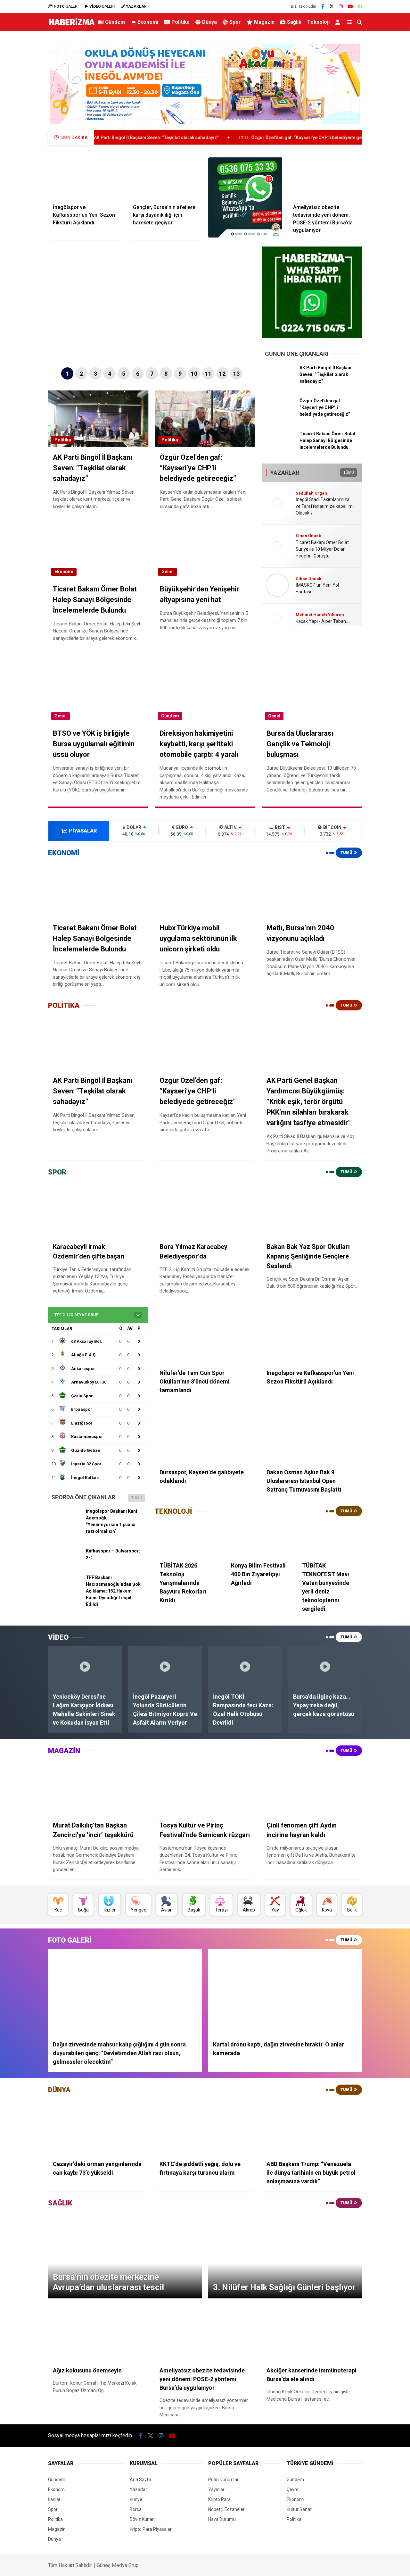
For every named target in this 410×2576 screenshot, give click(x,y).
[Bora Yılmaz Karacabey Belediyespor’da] (205, 1209)
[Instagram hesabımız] (341, 6)
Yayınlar (216, 2489)
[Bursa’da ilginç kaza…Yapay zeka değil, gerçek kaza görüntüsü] (325, 1666)
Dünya (209, 22)
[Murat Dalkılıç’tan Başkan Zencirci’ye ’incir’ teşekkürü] (98, 1787)
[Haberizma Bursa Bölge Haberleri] (72, 25)
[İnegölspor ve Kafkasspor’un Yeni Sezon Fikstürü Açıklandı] (85, 178)
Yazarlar (138, 2489)
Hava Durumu (222, 2519)
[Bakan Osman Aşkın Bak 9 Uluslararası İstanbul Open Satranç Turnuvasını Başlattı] (312, 1435)
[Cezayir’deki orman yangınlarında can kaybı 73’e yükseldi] (98, 2127)
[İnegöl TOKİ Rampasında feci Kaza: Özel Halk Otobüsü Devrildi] (245, 1666)
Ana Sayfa (140, 2480)
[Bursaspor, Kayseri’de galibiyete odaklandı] (205, 1435)
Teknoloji (318, 22)
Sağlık (294, 22)
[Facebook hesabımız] (323, 6)
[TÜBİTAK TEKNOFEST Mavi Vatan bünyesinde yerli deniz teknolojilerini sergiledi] (330, 1538)
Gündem (115, 22)
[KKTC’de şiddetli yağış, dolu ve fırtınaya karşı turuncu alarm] (205, 2127)
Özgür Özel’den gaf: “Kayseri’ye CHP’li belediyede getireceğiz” (230, 138)
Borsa (136, 2509)
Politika (180, 22)
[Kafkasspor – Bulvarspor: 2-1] (66, 1563)
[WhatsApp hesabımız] (360, 6)
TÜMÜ (349, 473)
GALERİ (66, 6)
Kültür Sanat (299, 2509)
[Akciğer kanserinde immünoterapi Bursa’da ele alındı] (312, 2333)
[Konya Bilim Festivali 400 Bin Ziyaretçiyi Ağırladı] (258, 1538)
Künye (136, 2499)
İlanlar (54, 2499)
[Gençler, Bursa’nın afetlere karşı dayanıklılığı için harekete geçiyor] (165, 178)
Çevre (293, 2489)
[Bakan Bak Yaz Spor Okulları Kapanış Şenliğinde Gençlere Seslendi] (312, 1209)
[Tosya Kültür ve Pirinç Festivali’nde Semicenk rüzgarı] (205, 1787)
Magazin (264, 22)
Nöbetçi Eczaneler (226, 2509)
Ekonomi (148, 22)
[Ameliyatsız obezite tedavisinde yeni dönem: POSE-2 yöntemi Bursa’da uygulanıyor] (325, 178)
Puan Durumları (224, 2480)
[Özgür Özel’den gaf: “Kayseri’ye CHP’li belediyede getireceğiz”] (280, 412)
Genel (168, 572)
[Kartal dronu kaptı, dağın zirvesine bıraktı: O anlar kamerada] (285, 1992)
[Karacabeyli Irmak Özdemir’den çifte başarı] (98, 1209)
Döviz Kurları (142, 2519)
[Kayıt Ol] (339, 22)
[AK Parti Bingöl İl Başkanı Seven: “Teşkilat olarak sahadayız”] (280, 379)
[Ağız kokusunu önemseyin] (98, 2333)
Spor (235, 22)
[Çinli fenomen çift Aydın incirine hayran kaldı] (312, 1787)
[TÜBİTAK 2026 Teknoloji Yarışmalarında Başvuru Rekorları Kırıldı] (187, 1538)
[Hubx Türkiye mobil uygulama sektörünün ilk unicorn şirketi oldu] (205, 890)
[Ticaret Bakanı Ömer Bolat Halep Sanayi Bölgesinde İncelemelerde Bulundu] (280, 445)
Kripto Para (219, 2499)
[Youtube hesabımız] (350, 6)
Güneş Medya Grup (118, 2565)
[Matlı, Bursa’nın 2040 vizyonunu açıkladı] (312, 890)
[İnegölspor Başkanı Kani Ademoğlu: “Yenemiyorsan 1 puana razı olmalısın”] (66, 1523)
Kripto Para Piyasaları (151, 2529)
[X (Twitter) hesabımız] (332, 6)
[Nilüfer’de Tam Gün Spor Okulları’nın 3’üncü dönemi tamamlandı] (205, 1335)
